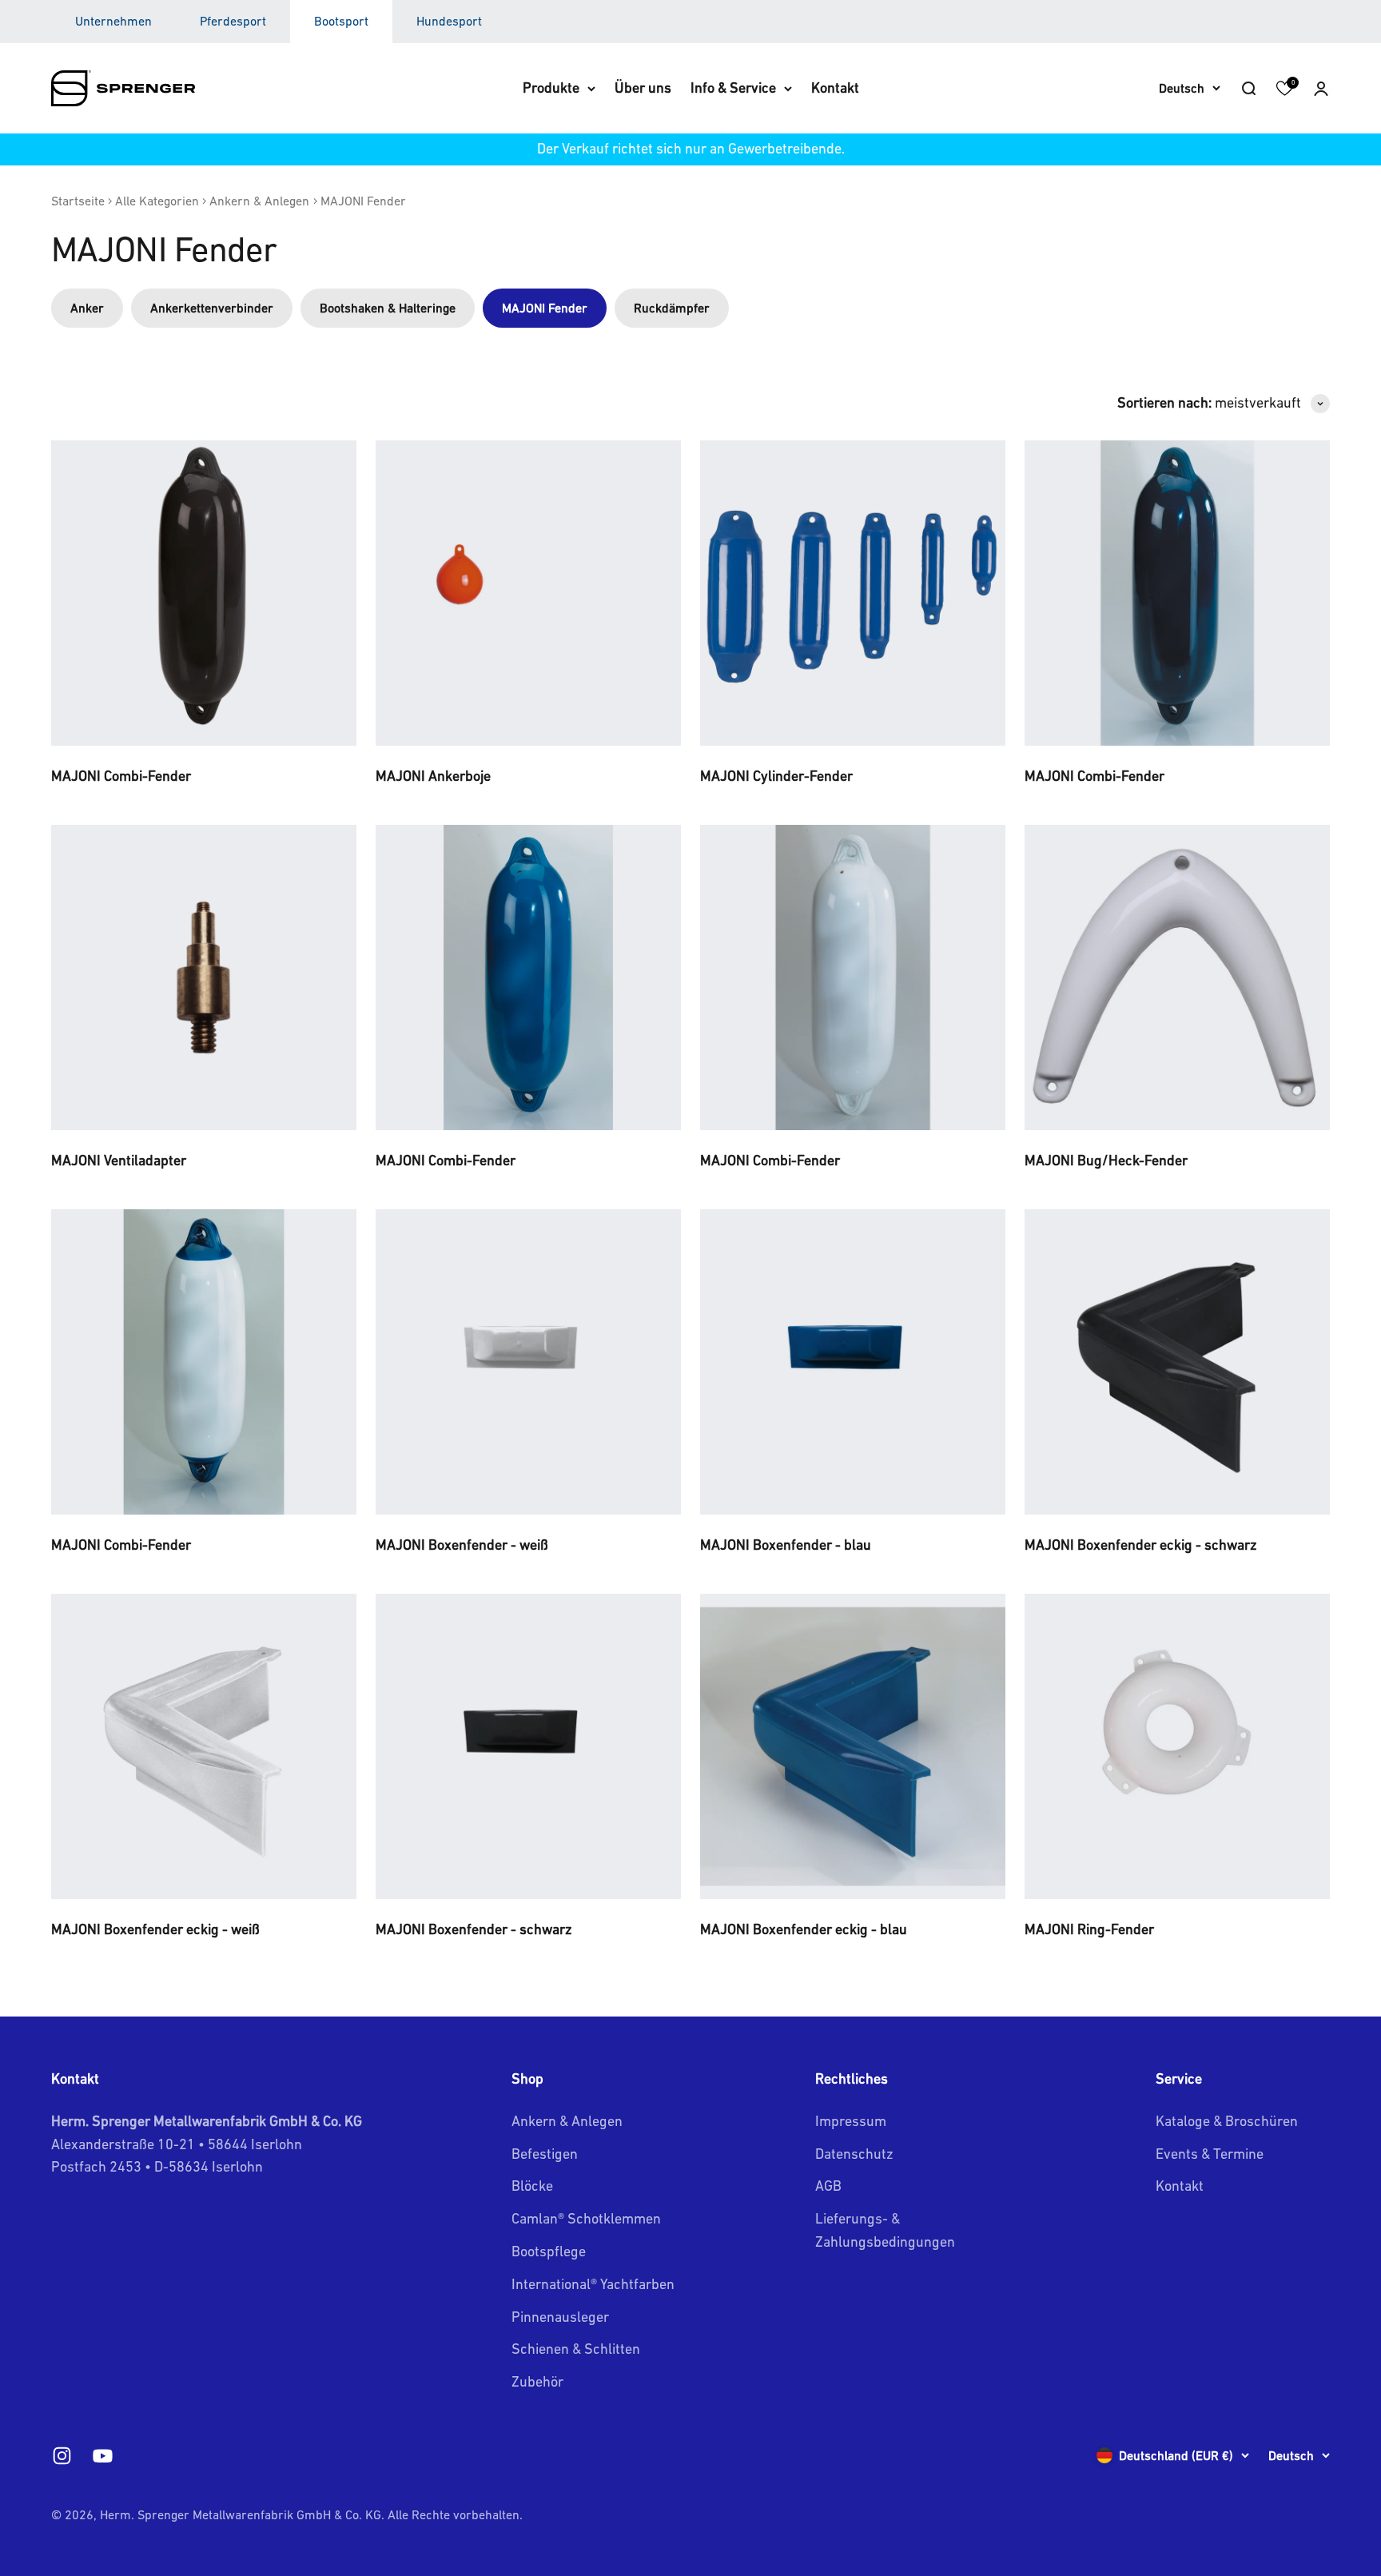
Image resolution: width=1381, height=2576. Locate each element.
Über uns (643, 88)
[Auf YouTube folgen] (103, 2456)
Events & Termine (1210, 2154)
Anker (87, 308)
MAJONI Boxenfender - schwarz (474, 1929)
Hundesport (449, 21)
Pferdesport (233, 21)
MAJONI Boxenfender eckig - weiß (155, 1929)
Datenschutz (854, 2154)
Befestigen (545, 2154)
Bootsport (341, 21)
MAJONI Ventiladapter (119, 1160)
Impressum (851, 2121)
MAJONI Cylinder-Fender (776, 776)
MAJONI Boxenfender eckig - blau (804, 1929)
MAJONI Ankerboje (433, 776)
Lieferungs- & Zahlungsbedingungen (885, 2230)
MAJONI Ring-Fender (1089, 1929)
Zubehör (537, 2381)
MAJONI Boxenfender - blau (786, 1545)
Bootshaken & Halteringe (388, 308)
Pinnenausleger (560, 2317)
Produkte (551, 88)
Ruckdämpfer (672, 308)
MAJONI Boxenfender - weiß (462, 1545)
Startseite (78, 201)
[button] (1321, 88)
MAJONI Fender (363, 201)
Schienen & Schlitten (576, 2349)
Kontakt (835, 88)
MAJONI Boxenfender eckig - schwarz (1141, 1545)
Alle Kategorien (157, 201)
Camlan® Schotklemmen (586, 2218)
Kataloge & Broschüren (1227, 2121)
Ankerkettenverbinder (212, 308)
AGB (828, 2186)
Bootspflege (549, 2251)
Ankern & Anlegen (259, 201)
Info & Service (733, 88)
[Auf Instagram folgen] (62, 2456)
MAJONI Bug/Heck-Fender (1106, 1160)
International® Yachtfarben (593, 2284)
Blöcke (532, 2186)
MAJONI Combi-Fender (121, 776)
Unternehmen (113, 21)
